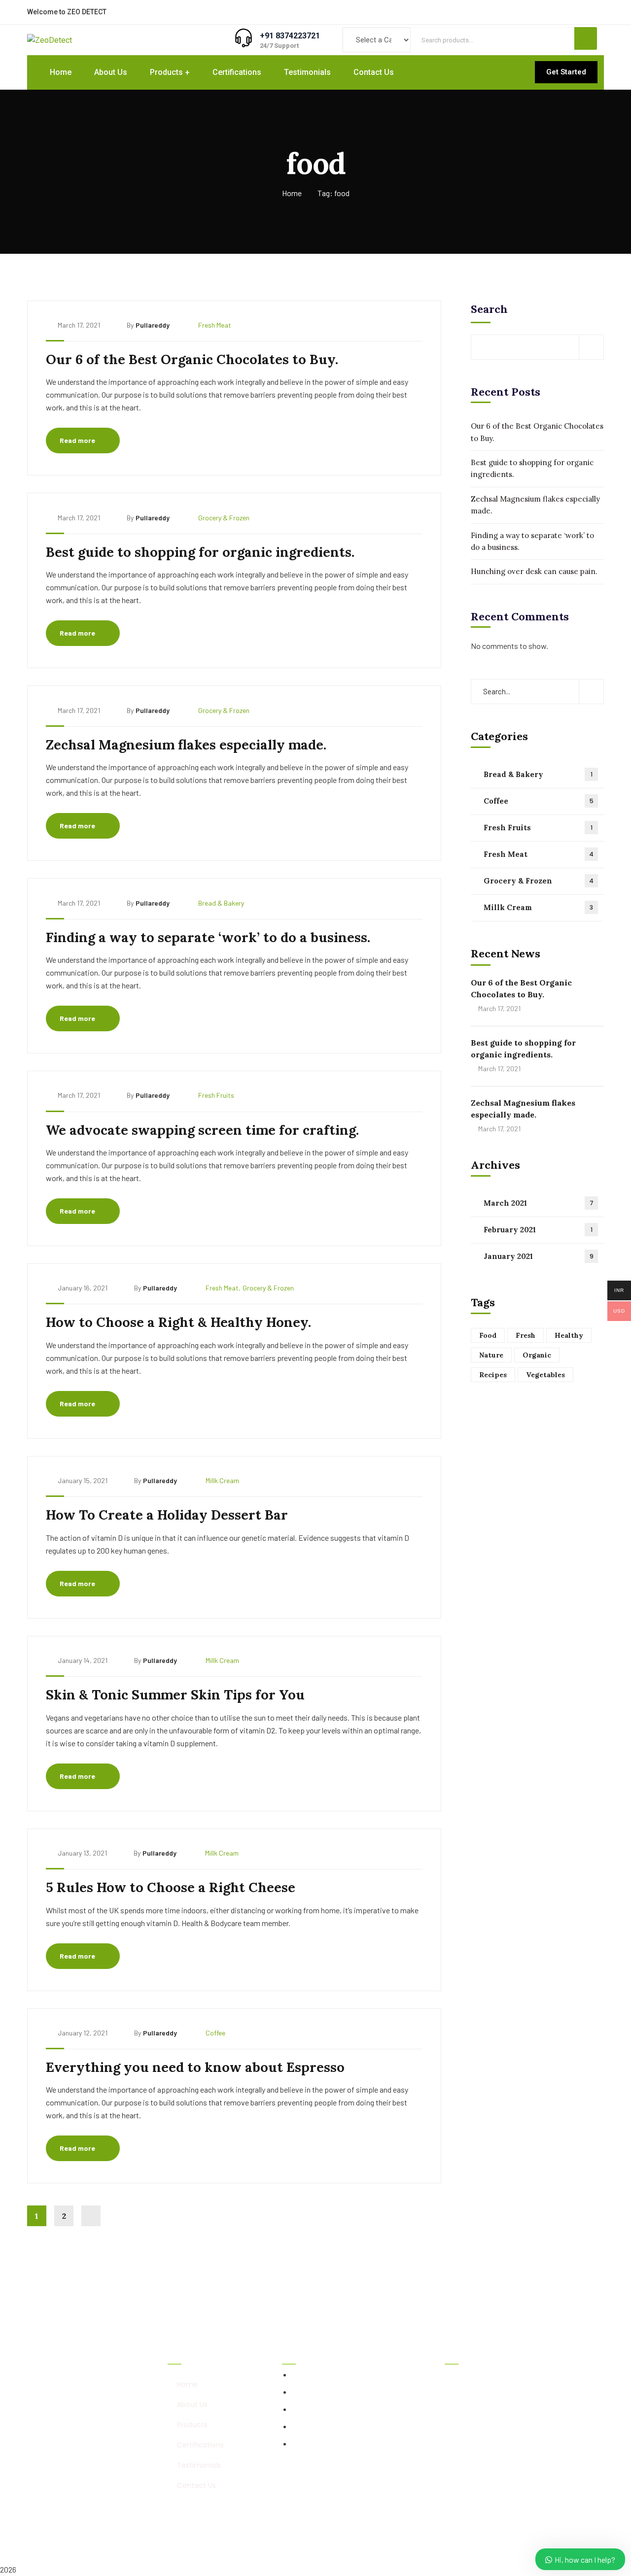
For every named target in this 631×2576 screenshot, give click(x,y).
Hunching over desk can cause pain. (534, 571)
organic (537, 1355)
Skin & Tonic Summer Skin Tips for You (175, 1695)
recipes (493, 1375)
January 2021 (539, 1256)
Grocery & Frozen (224, 518)
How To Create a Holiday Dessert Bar (167, 1515)
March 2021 (539, 1203)
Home (292, 193)
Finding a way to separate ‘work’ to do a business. (208, 937)
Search (489, 309)
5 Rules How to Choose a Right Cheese (171, 1887)
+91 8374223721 (290, 36)
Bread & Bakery (221, 903)
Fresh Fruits (216, 1095)
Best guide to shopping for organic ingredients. (200, 552)
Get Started (566, 72)
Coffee (215, 2033)
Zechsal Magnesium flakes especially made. (186, 745)
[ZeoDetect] (50, 40)
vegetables (545, 1375)
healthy (569, 1335)
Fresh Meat (215, 325)
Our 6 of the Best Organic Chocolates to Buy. (192, 359)
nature (491, 1355)
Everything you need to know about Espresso (195, 2067)
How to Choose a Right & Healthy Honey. (178, 1322)
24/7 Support (279, 46)
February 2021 (538, 1229)
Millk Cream (222, 1480)
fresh (526, 1335)
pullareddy (153, 325)
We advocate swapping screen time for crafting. (202, 1130)
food (488, 1335)
